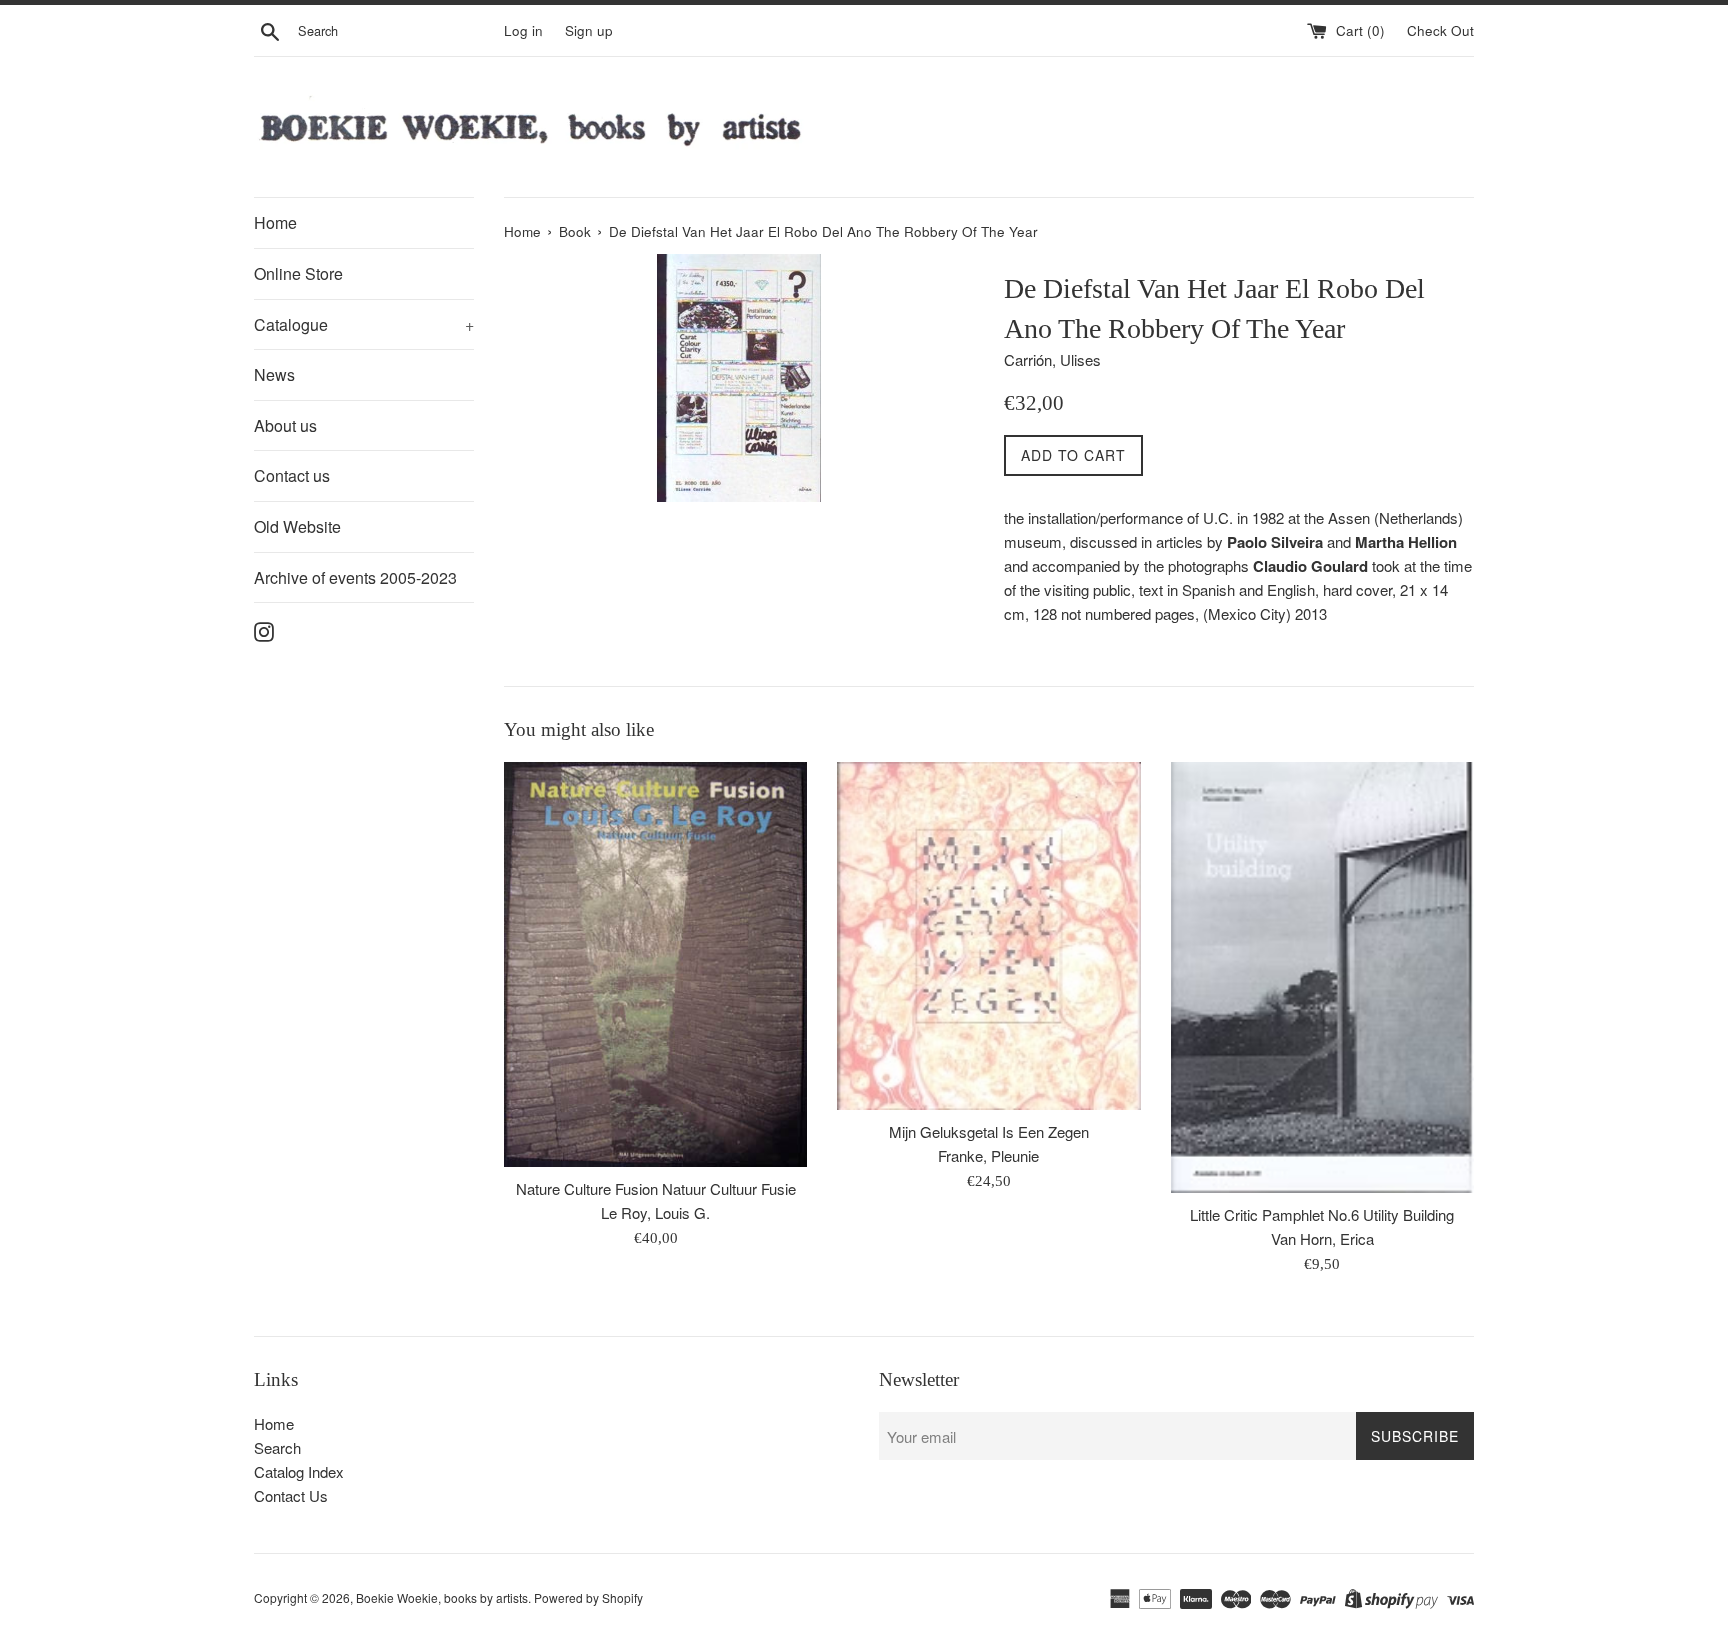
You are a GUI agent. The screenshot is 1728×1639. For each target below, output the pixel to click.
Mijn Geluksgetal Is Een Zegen (989, 1131)
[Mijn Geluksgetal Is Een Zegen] (988, 935)
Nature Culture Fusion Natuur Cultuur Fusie (656, 1188)
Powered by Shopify (588, 1597)
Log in (523, 30)
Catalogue (364, 324)
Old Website (297, 526)
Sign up (589, 30)
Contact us (292, 475)
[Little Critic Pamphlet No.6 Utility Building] (1322, 977)
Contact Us (291, 1495)
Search (277, 1447)
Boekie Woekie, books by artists (442, 1597)
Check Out (1440, 30)
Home (275, 222)
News (274, 374)
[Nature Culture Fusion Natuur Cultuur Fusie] (655, 964)
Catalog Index (299, 1471)
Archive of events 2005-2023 (355, 577)
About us (285, 425)
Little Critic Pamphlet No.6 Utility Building (1322, 1214)
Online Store (298, 273)
